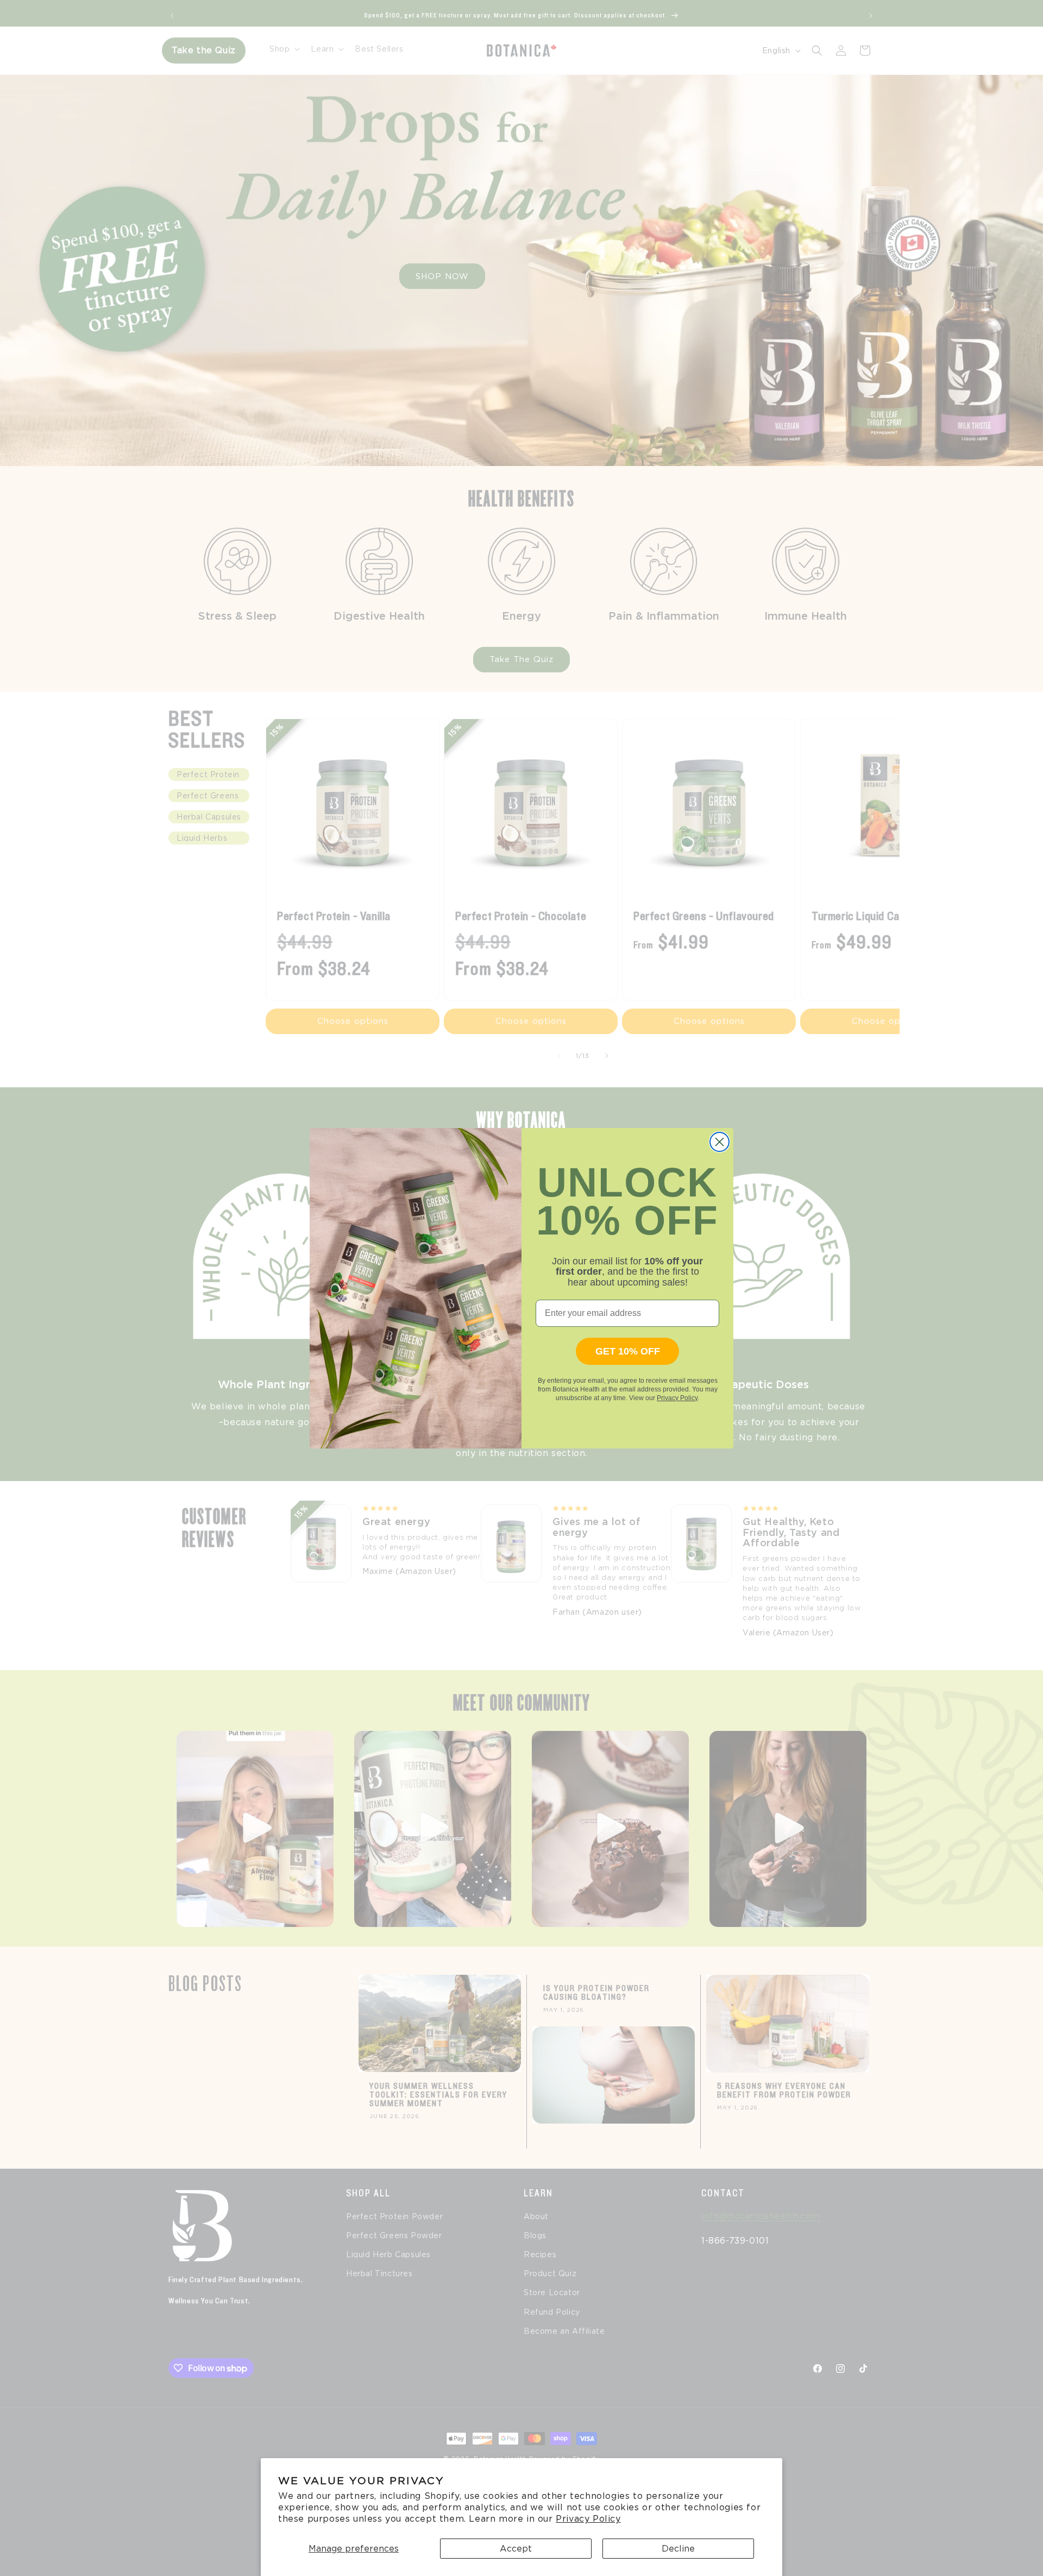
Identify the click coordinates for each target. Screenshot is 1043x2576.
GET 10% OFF (628, 1351)
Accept (516, 2549)
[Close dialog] (720, 1142)
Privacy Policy (588, 2519)
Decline (678, 2549)
